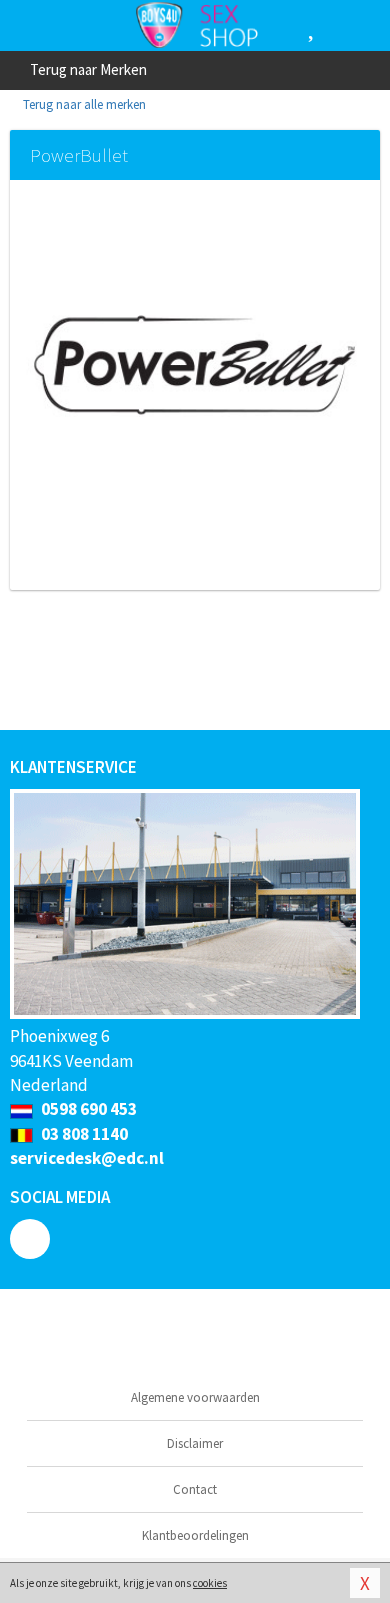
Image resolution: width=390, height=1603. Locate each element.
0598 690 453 (87, 1109)
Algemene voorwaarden (195, 1397)
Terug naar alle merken (83, 104)
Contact (195, 1489)
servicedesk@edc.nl (87, 1158)
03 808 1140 (83, 1134)
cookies (210, 1583)
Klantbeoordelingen (195, 1535)
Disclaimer (195, 1443)
